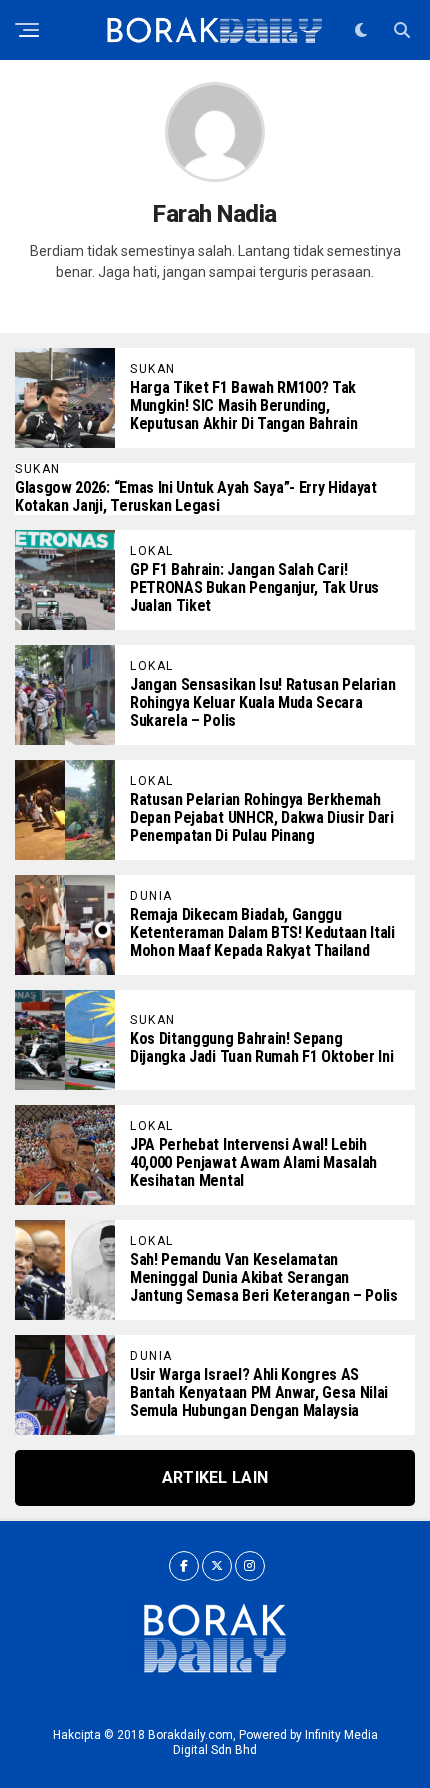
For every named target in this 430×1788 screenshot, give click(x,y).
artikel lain (215, 1477)
